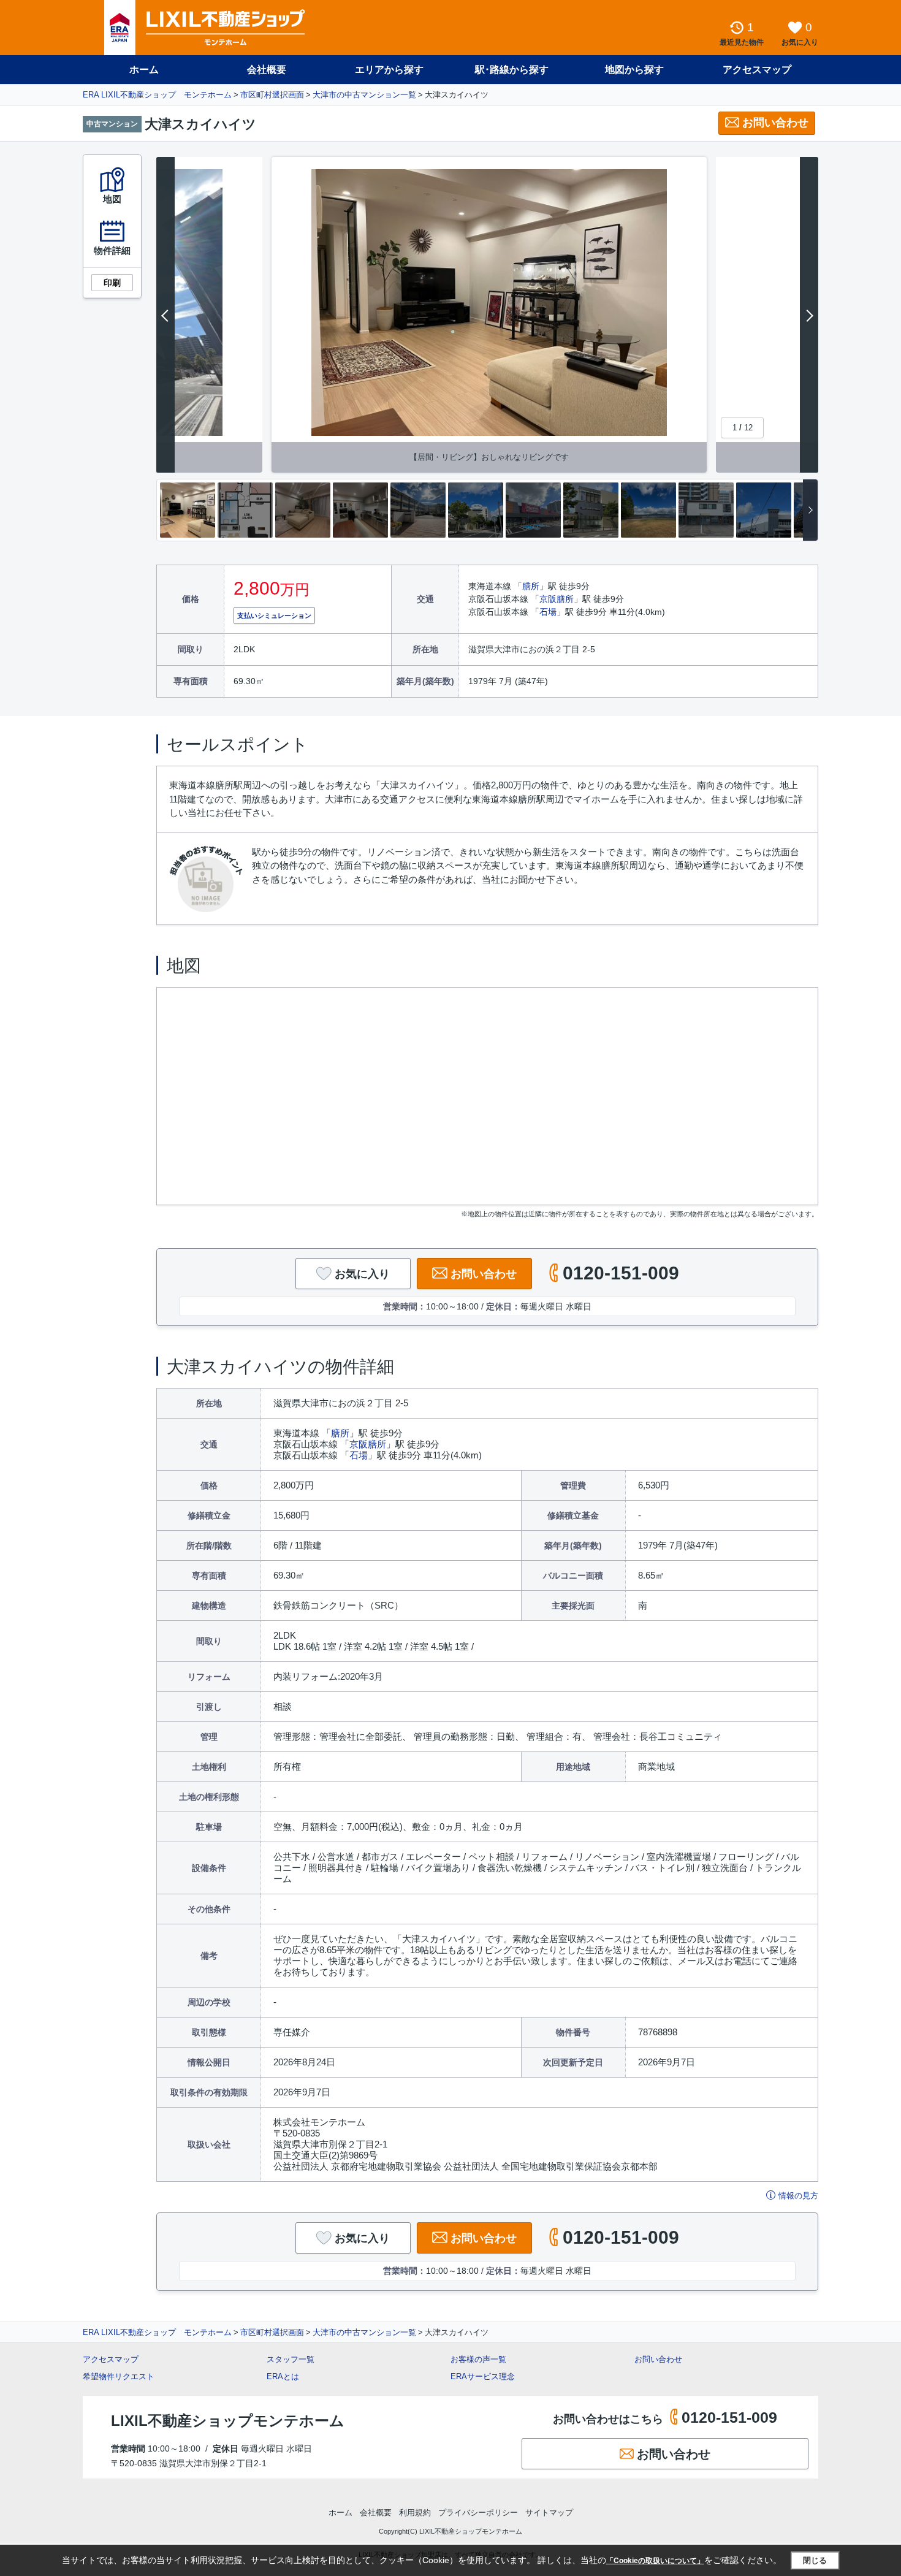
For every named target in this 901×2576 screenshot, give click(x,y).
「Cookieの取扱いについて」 (655, 2561)
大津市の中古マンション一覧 (364, 95)
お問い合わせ (775, 123)
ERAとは (283, 2376)
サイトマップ (549, 2513)
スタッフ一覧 (291, 2359)
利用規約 (415, 2513)
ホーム (144, 70)
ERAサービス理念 (483, 2376)
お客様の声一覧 (478, 2359)
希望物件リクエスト (119, 2376)
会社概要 (267, 70)
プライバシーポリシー (478, 2513)
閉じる (815, 2560)
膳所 (531, 586)
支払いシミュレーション (274, 615)
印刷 (112, 283)
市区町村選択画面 (272, 95)
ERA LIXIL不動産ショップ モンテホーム (157, 95)
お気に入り (362, 1274)
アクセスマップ (111, 2359)
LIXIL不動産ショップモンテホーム (228, 2421)
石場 (548, 612)
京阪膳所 (557, 599)
